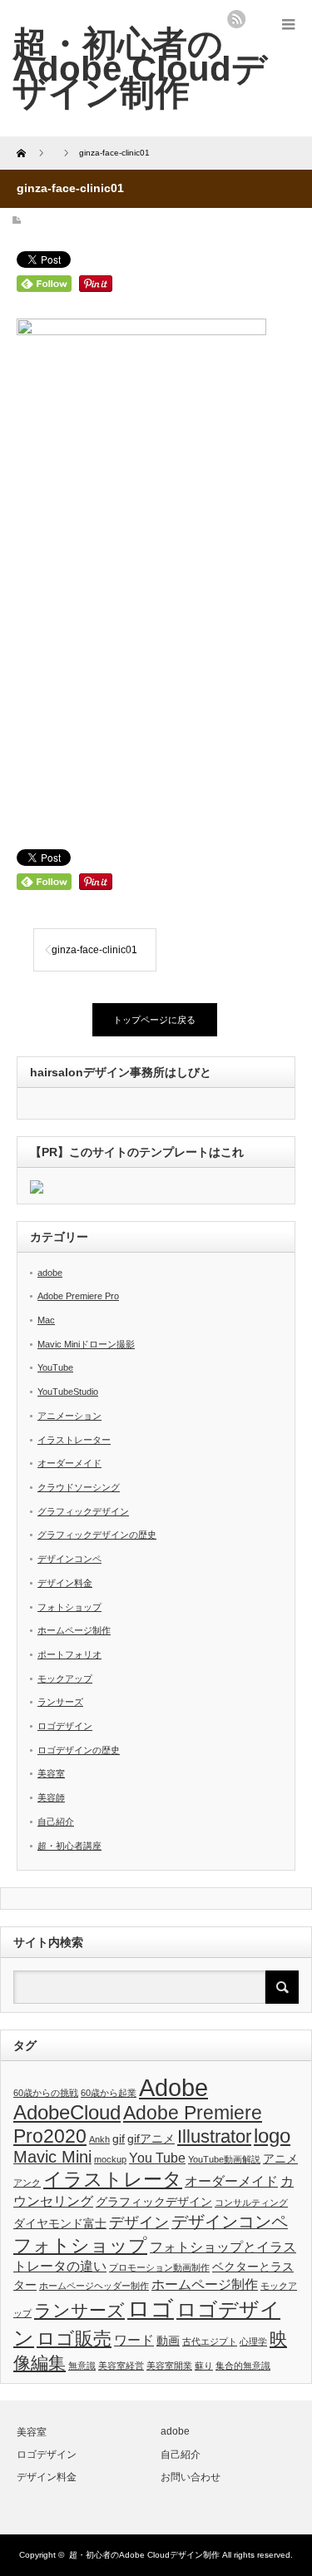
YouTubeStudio (68, 1392)
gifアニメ (151, 2138)
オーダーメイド (69, 1463)
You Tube (157, 2158)
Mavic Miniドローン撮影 (86, 1344)
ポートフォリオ (69, 1654)
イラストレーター (74, 1440)
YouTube (55, 1367)
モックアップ (65, 1679)
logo (272, 2136)
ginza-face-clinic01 (94, 950)
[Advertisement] (156, 653)
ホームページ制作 (74, 1630)
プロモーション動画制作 (159, 2267)
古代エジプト (210, 2341)
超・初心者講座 (69, 1846)
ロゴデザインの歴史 (79, 1750)
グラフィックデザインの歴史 (97, 1535)
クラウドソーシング (79, 1487)
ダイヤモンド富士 (60, 2223)
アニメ (280, 2158)
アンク (27, 2183)
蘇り (204, 2366)
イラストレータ (113, 2179)
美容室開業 (169, 2366)
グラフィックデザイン (83, 1511)
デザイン (139, 2222)
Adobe (173, 2087)
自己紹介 (56, 1822)
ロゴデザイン (65, 1726)
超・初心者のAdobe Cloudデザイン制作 (140, 68)
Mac (46, 1320)
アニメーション (69, 1416)
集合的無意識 (243, 2366)
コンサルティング (251, 2203)
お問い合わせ (191, 2477)
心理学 (253, 2341)
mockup (110, 2159)
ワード (134, 2340)
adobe (50, 1273)
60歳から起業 (109, 2093)
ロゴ (151, 2309)
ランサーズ (60, 1702)
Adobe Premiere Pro (78, 1296)
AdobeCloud (67, 2113)
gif (119, 2138)
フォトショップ (69, 1607)
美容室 (51, 1773)
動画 (168, 2341)
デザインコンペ (69, 1559)
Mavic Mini (52, 2157)
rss (236, 19)
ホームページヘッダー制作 (94, 2286)
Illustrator (214, 2136)
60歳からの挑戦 (46, 2093)
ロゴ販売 (74, 2339)
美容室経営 (121, 2366)
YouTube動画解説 (224, 2159)
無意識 (82, 2366)
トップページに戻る (154, 1020)
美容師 (51, 1797)
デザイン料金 (65, 1583)
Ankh (99, 2139)
